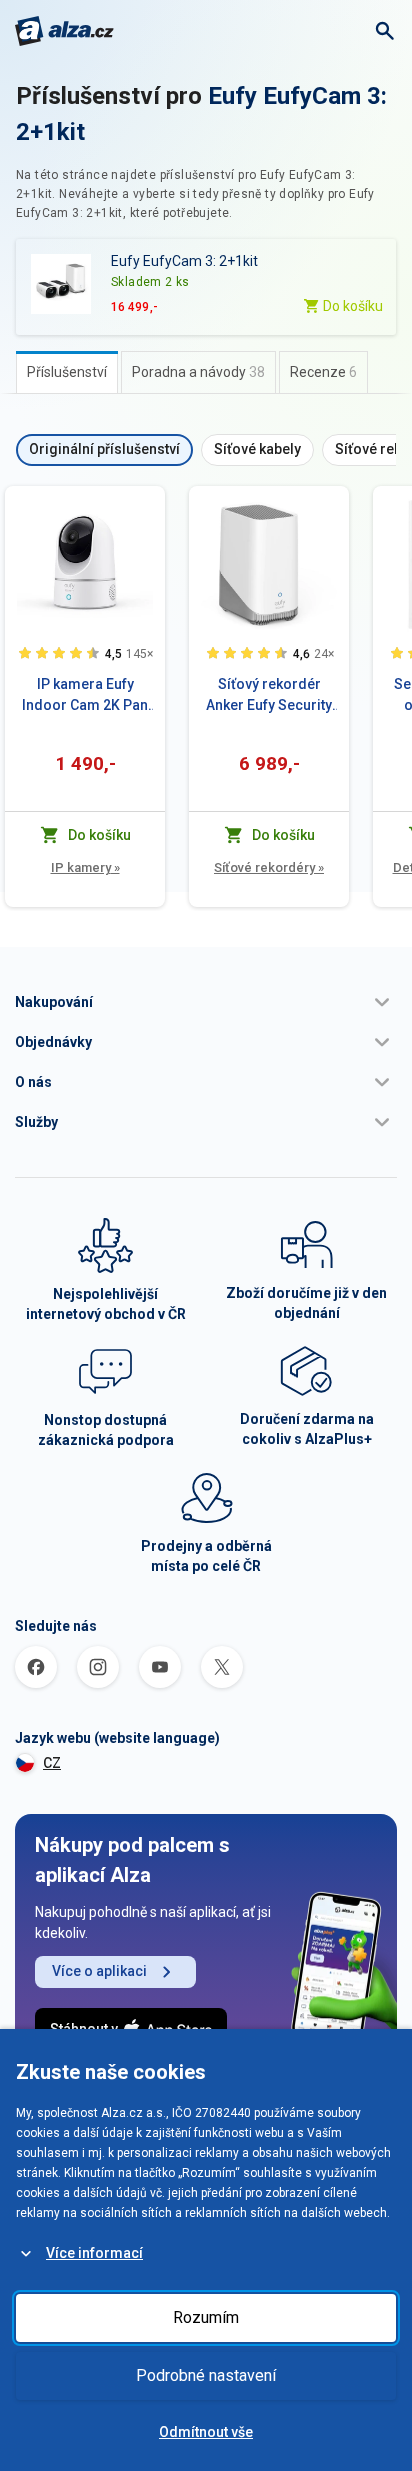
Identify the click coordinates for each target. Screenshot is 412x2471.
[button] (206, 1002)
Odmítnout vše (206, 2432)
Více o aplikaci (99, 1971)
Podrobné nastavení (206, 2375)
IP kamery (85, 867)
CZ (52, 1763)
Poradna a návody (198, 372)
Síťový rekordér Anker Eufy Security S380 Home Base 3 (269, 696)
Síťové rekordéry (269, 867)
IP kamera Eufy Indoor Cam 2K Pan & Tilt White (85, 696)
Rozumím (206, 2317)
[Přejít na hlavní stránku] (64, 31)
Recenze (323, 372)
